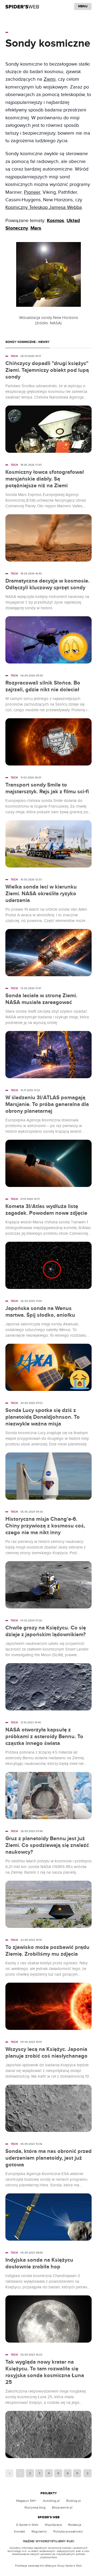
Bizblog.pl (74, 2501)
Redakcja (75, 2525)
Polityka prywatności (68, 2531)
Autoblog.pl (51, 2501)
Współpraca (53, 2525)
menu (83, 6)
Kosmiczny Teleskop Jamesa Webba (44, 207)
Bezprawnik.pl (62, 2507)
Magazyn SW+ (26, 2501)
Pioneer (32, 192)
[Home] (22, 6)
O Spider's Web (27, 2525)
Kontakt (20, 2531)
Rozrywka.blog (35, 2507)
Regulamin (39, 2531)
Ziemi (50, 79)
